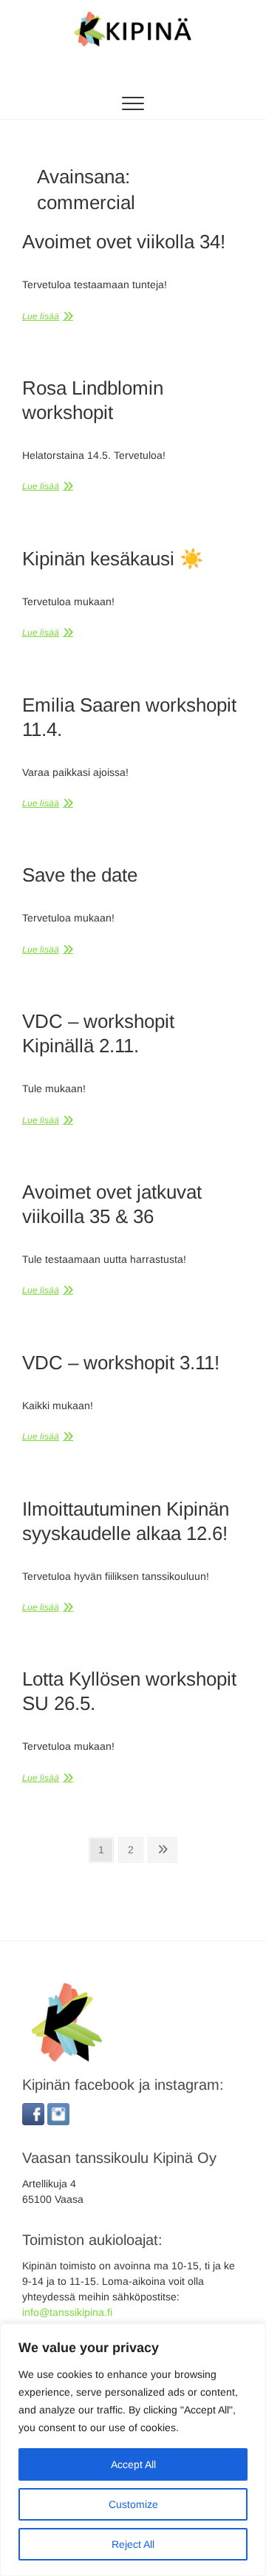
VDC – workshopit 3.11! (121, 1363)
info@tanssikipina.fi (67, 2312)
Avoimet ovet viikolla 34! (124, 242)
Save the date (80, 875)
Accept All (133, 2464)
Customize (133, 2504)
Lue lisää (41, 316)
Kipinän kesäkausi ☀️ (113, 559)
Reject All (133, 2544)
